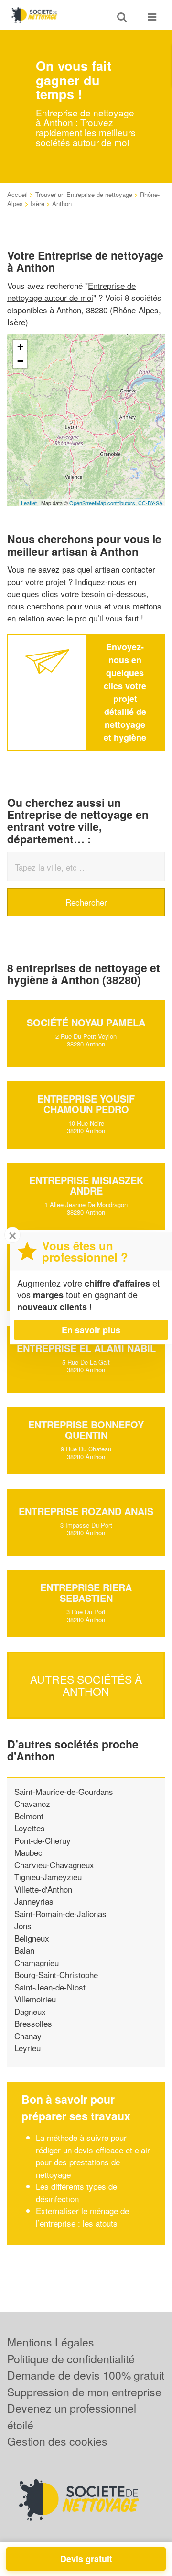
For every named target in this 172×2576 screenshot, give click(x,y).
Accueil (17, 194)
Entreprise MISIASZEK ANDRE (86, 1185)
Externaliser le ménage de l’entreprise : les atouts (82, 2217)
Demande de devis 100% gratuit (86, 2375)
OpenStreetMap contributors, (104, 503)
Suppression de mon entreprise (84, 2392)
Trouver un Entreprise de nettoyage (84, 194)
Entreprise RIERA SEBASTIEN (86, 1593)
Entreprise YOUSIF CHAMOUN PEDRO (86, 1104)
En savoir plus (91, 1330)
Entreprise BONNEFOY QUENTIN (86, 1430)
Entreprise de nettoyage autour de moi (71, 292)
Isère (38, 203)
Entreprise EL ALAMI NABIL (86, 1348)
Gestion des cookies (57, 2441)
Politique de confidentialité (71, 2359)
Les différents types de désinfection (76, 2192)
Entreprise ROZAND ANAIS (86, 1511)
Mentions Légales (51, 2342)
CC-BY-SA (150, 503)
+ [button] (20, 347)
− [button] (20, 361)
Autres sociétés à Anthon (86, 1685)
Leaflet (29, 503)
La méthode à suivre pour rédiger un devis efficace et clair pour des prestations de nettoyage (93, 2156)
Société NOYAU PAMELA (86, 1022)
